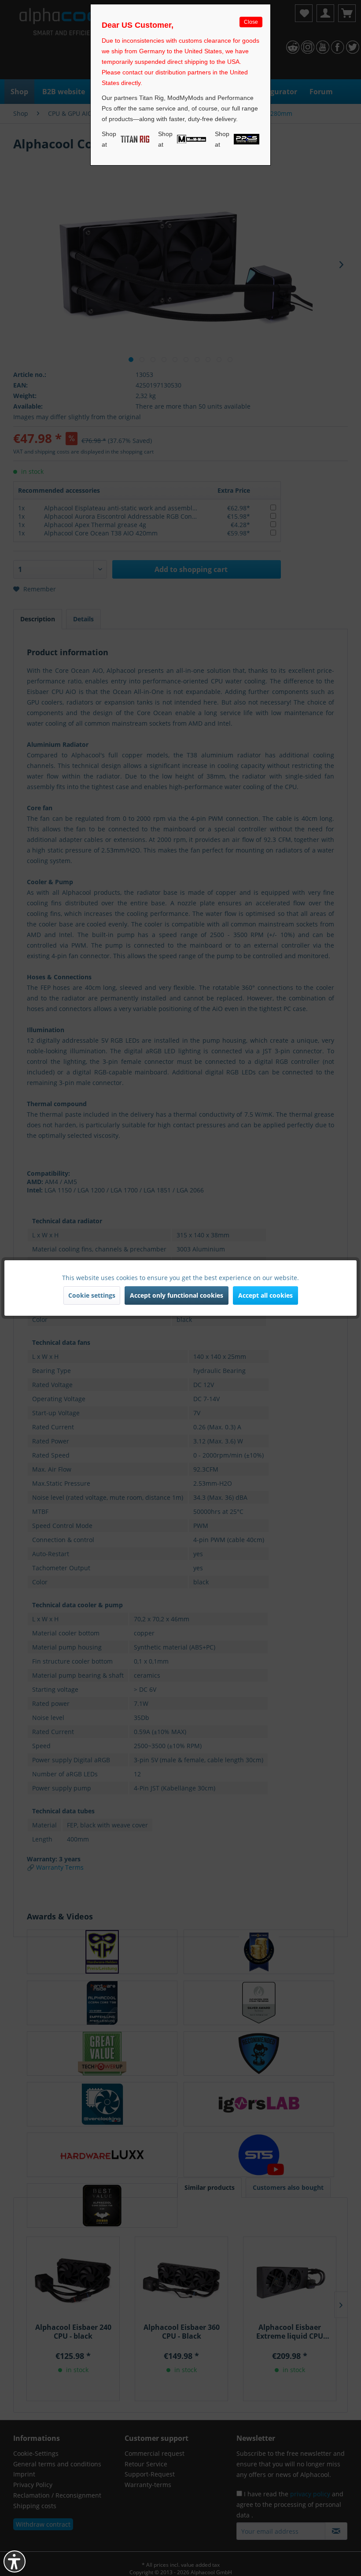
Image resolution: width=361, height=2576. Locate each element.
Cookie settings (92, 1295)
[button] (15, 2561)
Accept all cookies (265, 1295)
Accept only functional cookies (177, 1295)
